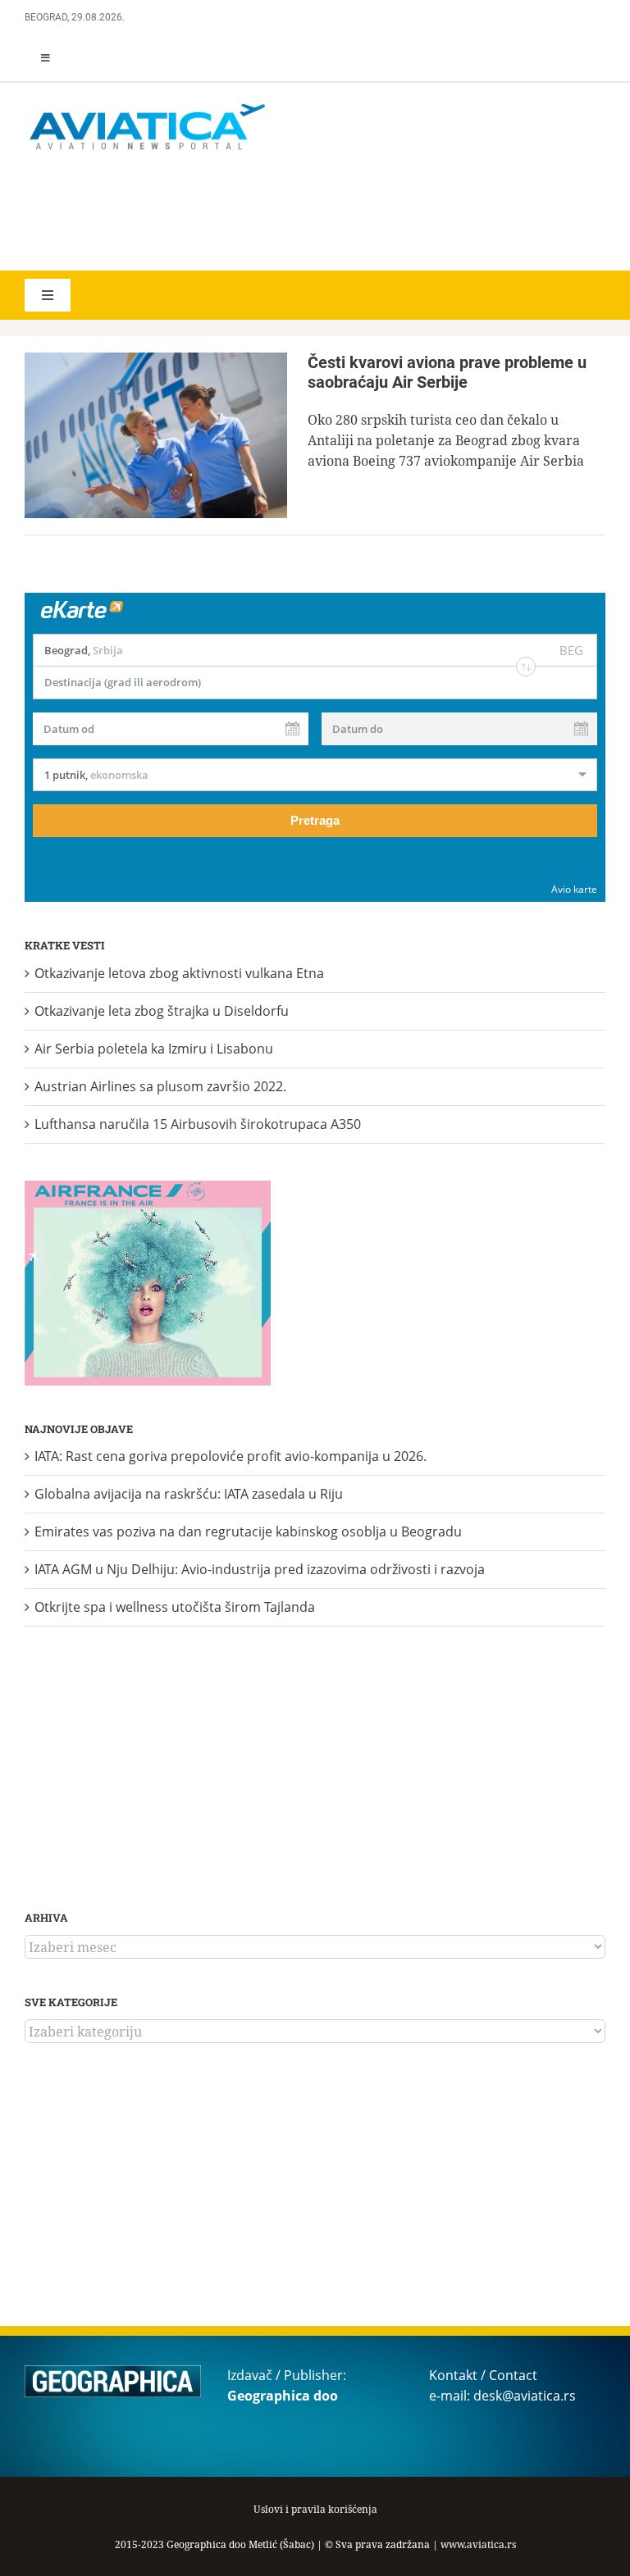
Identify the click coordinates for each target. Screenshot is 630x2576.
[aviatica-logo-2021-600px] (148, 106)
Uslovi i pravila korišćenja (315, 2509)
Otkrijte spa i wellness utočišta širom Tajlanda (175, 1607)
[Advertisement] (262, 213)
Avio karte (574, 889)
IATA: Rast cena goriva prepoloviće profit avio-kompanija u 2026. (231, 1456)
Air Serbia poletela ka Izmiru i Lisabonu (154, 1049)
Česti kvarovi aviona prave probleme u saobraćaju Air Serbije (447, 372)
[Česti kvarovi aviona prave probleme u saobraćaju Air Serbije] (156, 435)
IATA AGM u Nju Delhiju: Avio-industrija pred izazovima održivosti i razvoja (260, 1569)
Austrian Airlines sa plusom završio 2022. (160, 1086)
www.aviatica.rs (478, 2544)
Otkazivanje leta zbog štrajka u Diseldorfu (162, 1011)
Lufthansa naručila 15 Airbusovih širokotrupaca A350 (198, 1124)
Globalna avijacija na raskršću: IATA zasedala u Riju (189, 1494)
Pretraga (315, 820)
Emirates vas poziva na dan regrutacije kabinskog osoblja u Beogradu (248, 1531)
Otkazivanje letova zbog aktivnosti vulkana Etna (179, 973)
